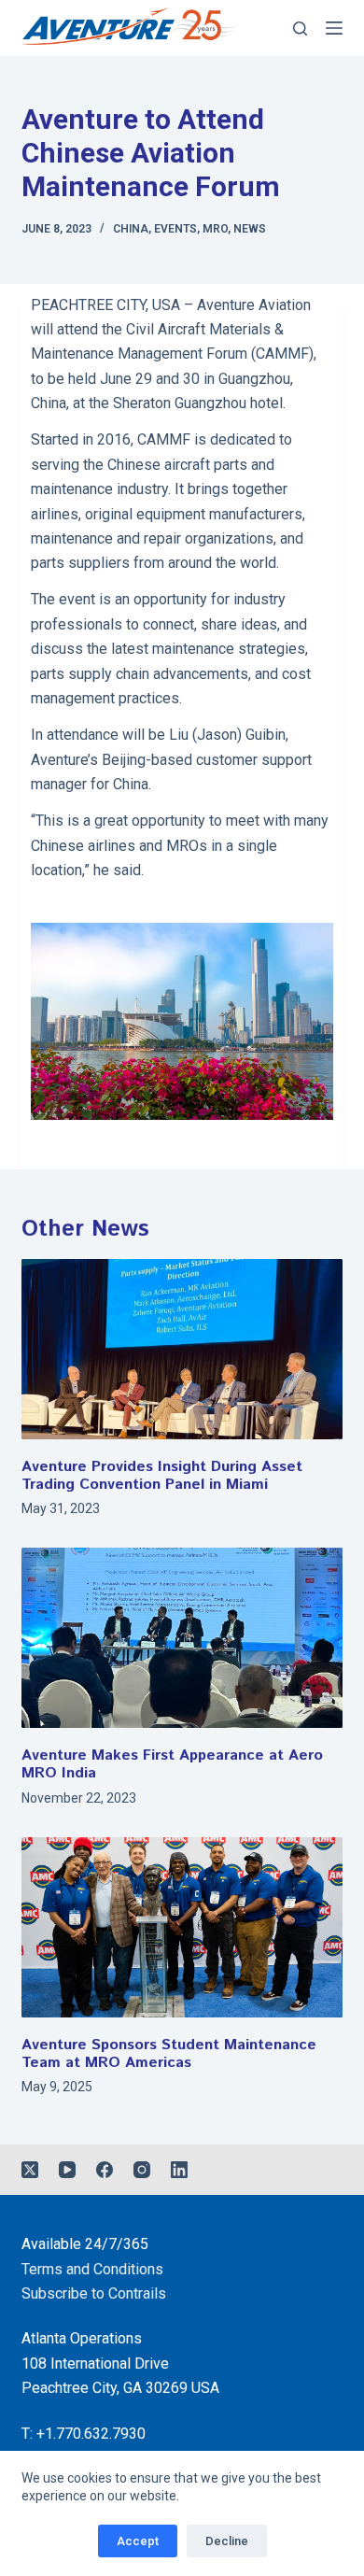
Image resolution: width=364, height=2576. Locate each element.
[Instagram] (142, 2170)
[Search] (300, 28)
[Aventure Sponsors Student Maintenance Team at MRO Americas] (182, 1927)
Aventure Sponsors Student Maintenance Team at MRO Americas (169, 2054)
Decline (227, 2541)
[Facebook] (105, 2170)
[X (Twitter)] (30, 2170)
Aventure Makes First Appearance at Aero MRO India (172, 1764)
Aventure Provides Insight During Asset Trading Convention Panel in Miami (162, 1476)
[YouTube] (67, 2170)
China (131, 229)
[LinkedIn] (179, 2170)
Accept (138, 2541)
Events (175, 229)
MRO (215, 229)
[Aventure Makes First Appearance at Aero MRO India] (182, 1638)
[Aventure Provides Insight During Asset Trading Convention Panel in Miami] (182, 1349)
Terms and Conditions (92, 2269)
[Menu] (334, 28)
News (250, 229)
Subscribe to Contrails (94, 2293)
